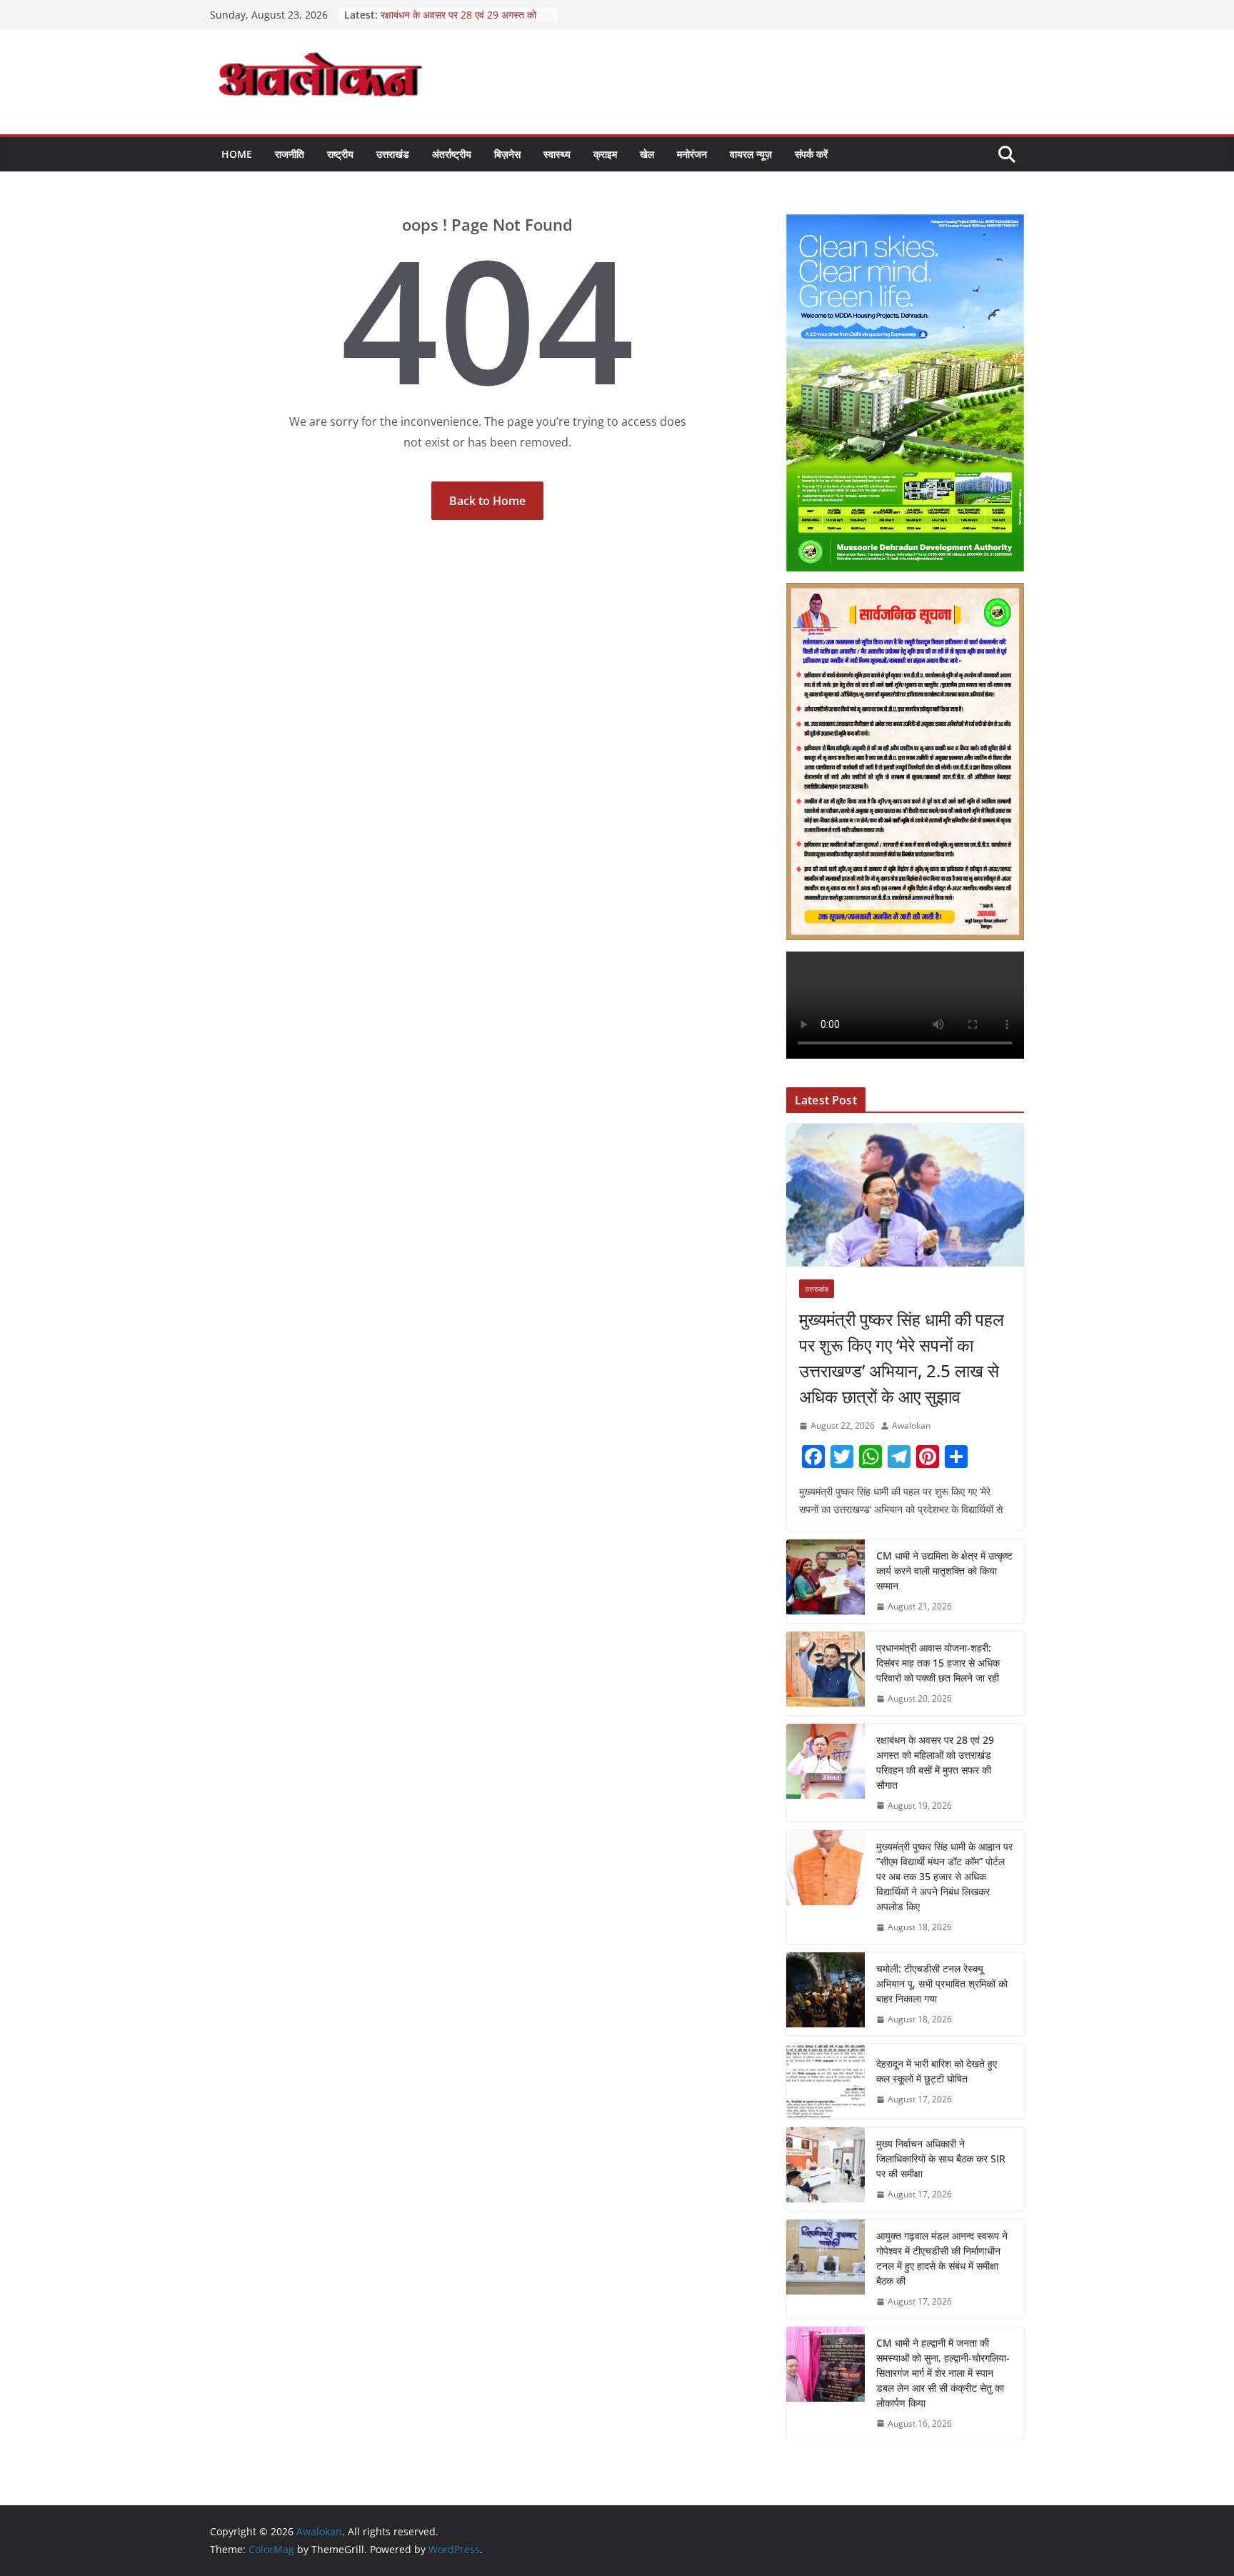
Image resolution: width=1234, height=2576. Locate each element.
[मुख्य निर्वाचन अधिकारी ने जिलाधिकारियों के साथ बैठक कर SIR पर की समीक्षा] (826, 2169)
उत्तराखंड (393, 154)
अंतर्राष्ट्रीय (452, 154)
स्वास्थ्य (557, 154)
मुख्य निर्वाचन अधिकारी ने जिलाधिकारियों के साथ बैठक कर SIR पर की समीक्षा (941, 2158)
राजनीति (290, 154)
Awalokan (911, 1426)
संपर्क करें (811, 154)
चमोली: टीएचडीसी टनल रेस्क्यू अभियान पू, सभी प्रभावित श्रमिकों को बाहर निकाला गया (942, 1983)
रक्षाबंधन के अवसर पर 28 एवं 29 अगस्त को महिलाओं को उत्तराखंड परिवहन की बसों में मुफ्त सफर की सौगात (935, 1762)
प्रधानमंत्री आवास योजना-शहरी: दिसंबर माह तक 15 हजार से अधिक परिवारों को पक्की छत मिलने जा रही (938, 1663)
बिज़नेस (507, 154)
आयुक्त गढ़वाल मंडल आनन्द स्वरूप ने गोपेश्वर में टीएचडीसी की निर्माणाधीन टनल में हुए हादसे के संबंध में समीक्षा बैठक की (942, 2258)
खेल (647, 154)
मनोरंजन (692, 154)
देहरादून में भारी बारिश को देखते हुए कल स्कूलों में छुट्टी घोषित (937, 2071)
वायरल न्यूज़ (751, 154)
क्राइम (605, 154)
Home (237, 154)
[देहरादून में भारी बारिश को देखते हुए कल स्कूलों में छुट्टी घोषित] (826, 2081)
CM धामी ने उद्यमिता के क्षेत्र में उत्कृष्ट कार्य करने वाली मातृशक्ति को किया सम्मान (944, 1571)
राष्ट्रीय (340, 154)
